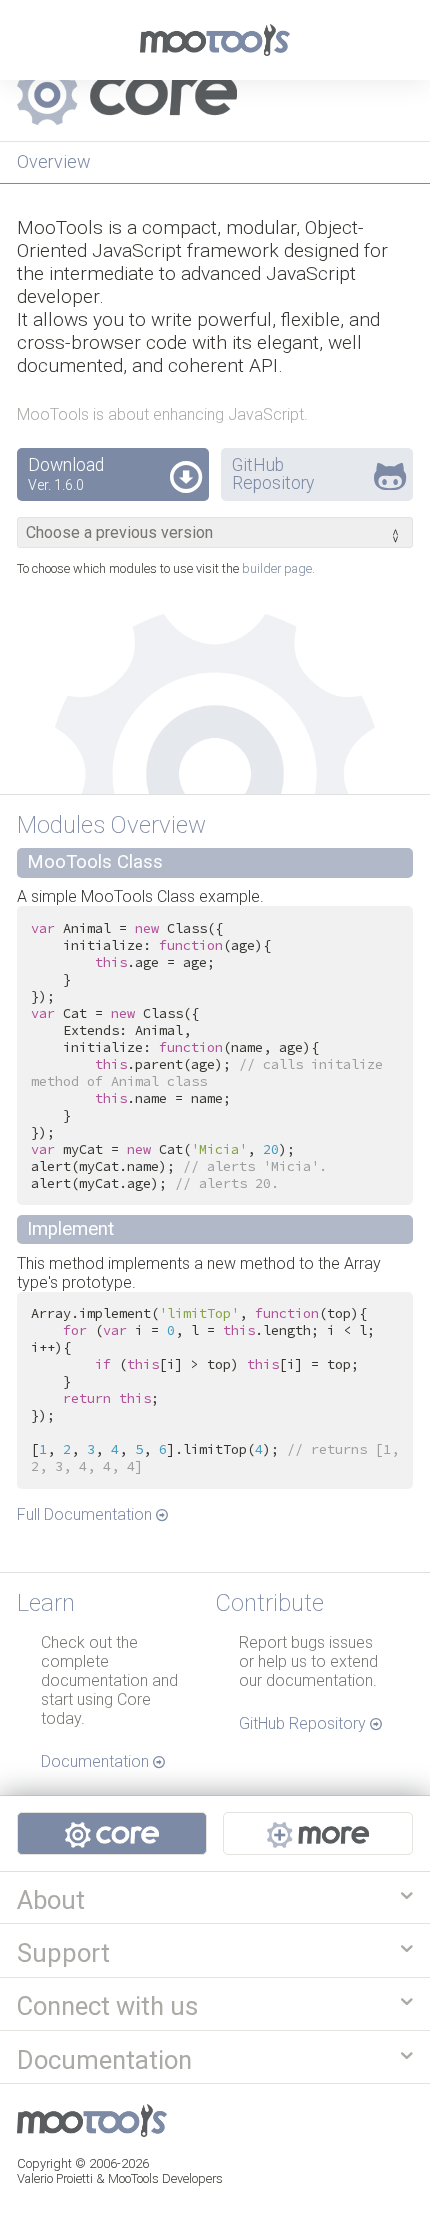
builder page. (278, 568)
